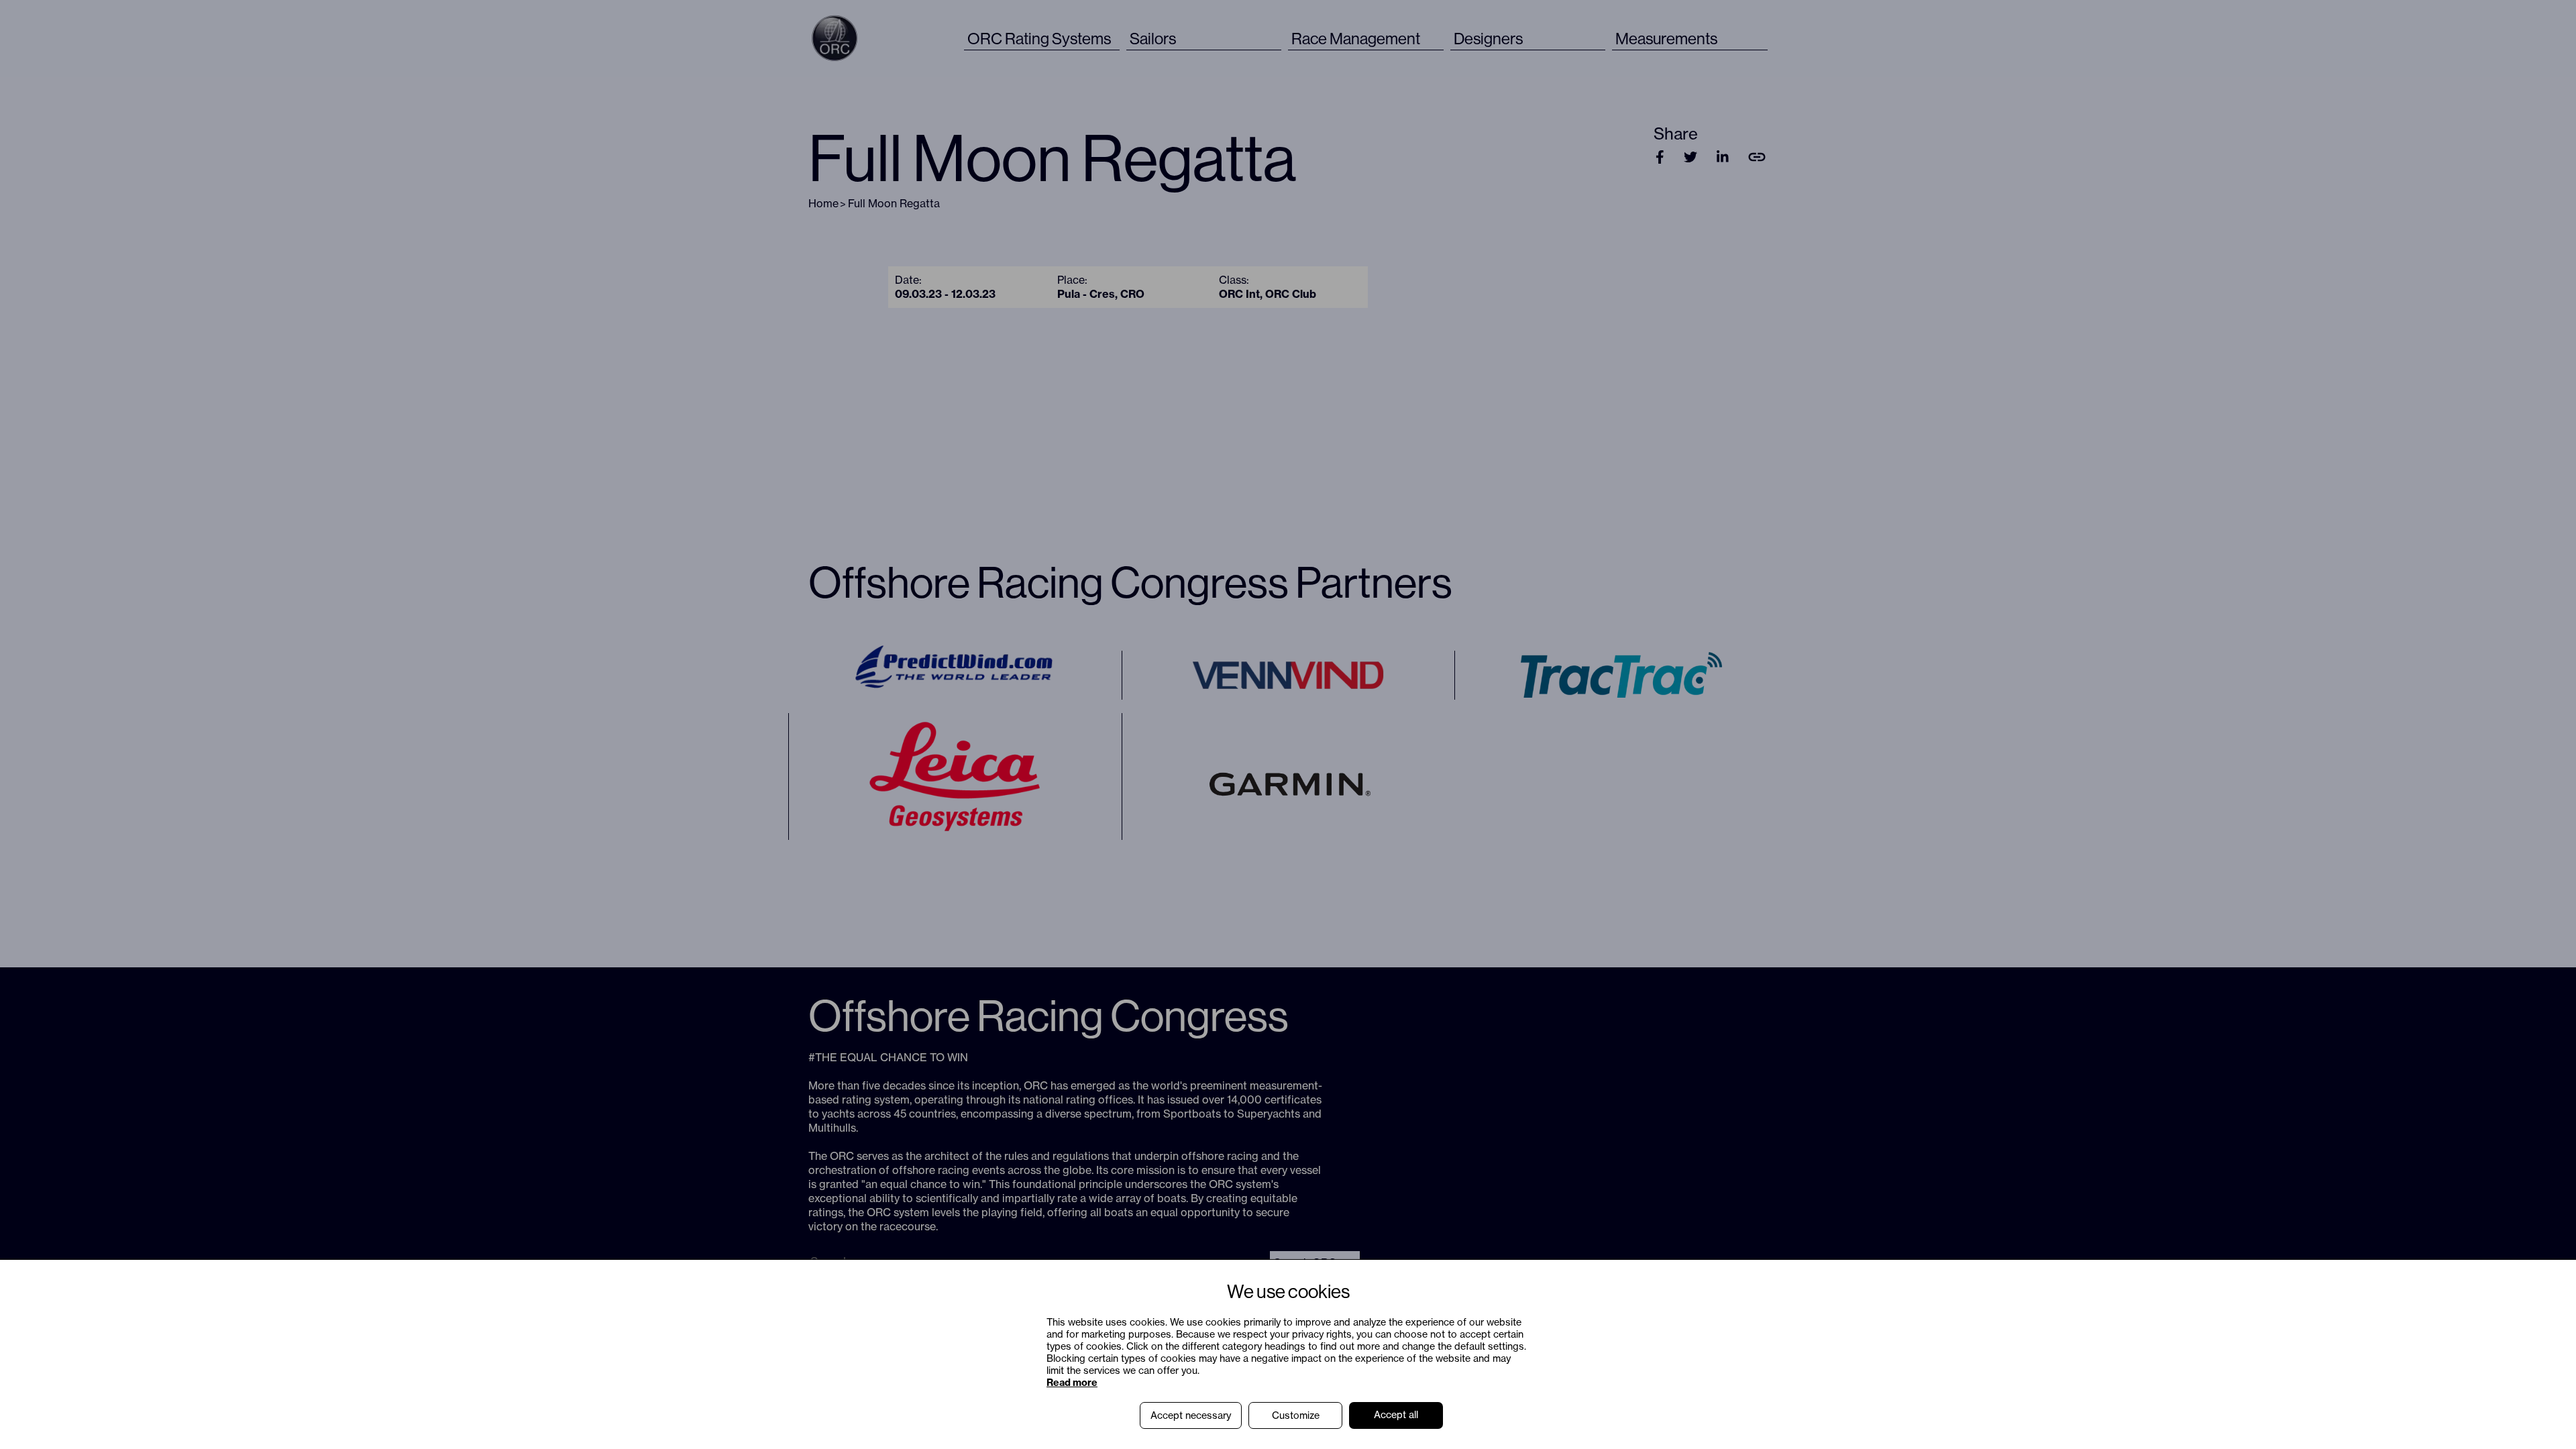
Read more (1072, 1383)
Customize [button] (1296, 1415)
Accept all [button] (1396, 1415)
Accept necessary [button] (1191, 1415)
